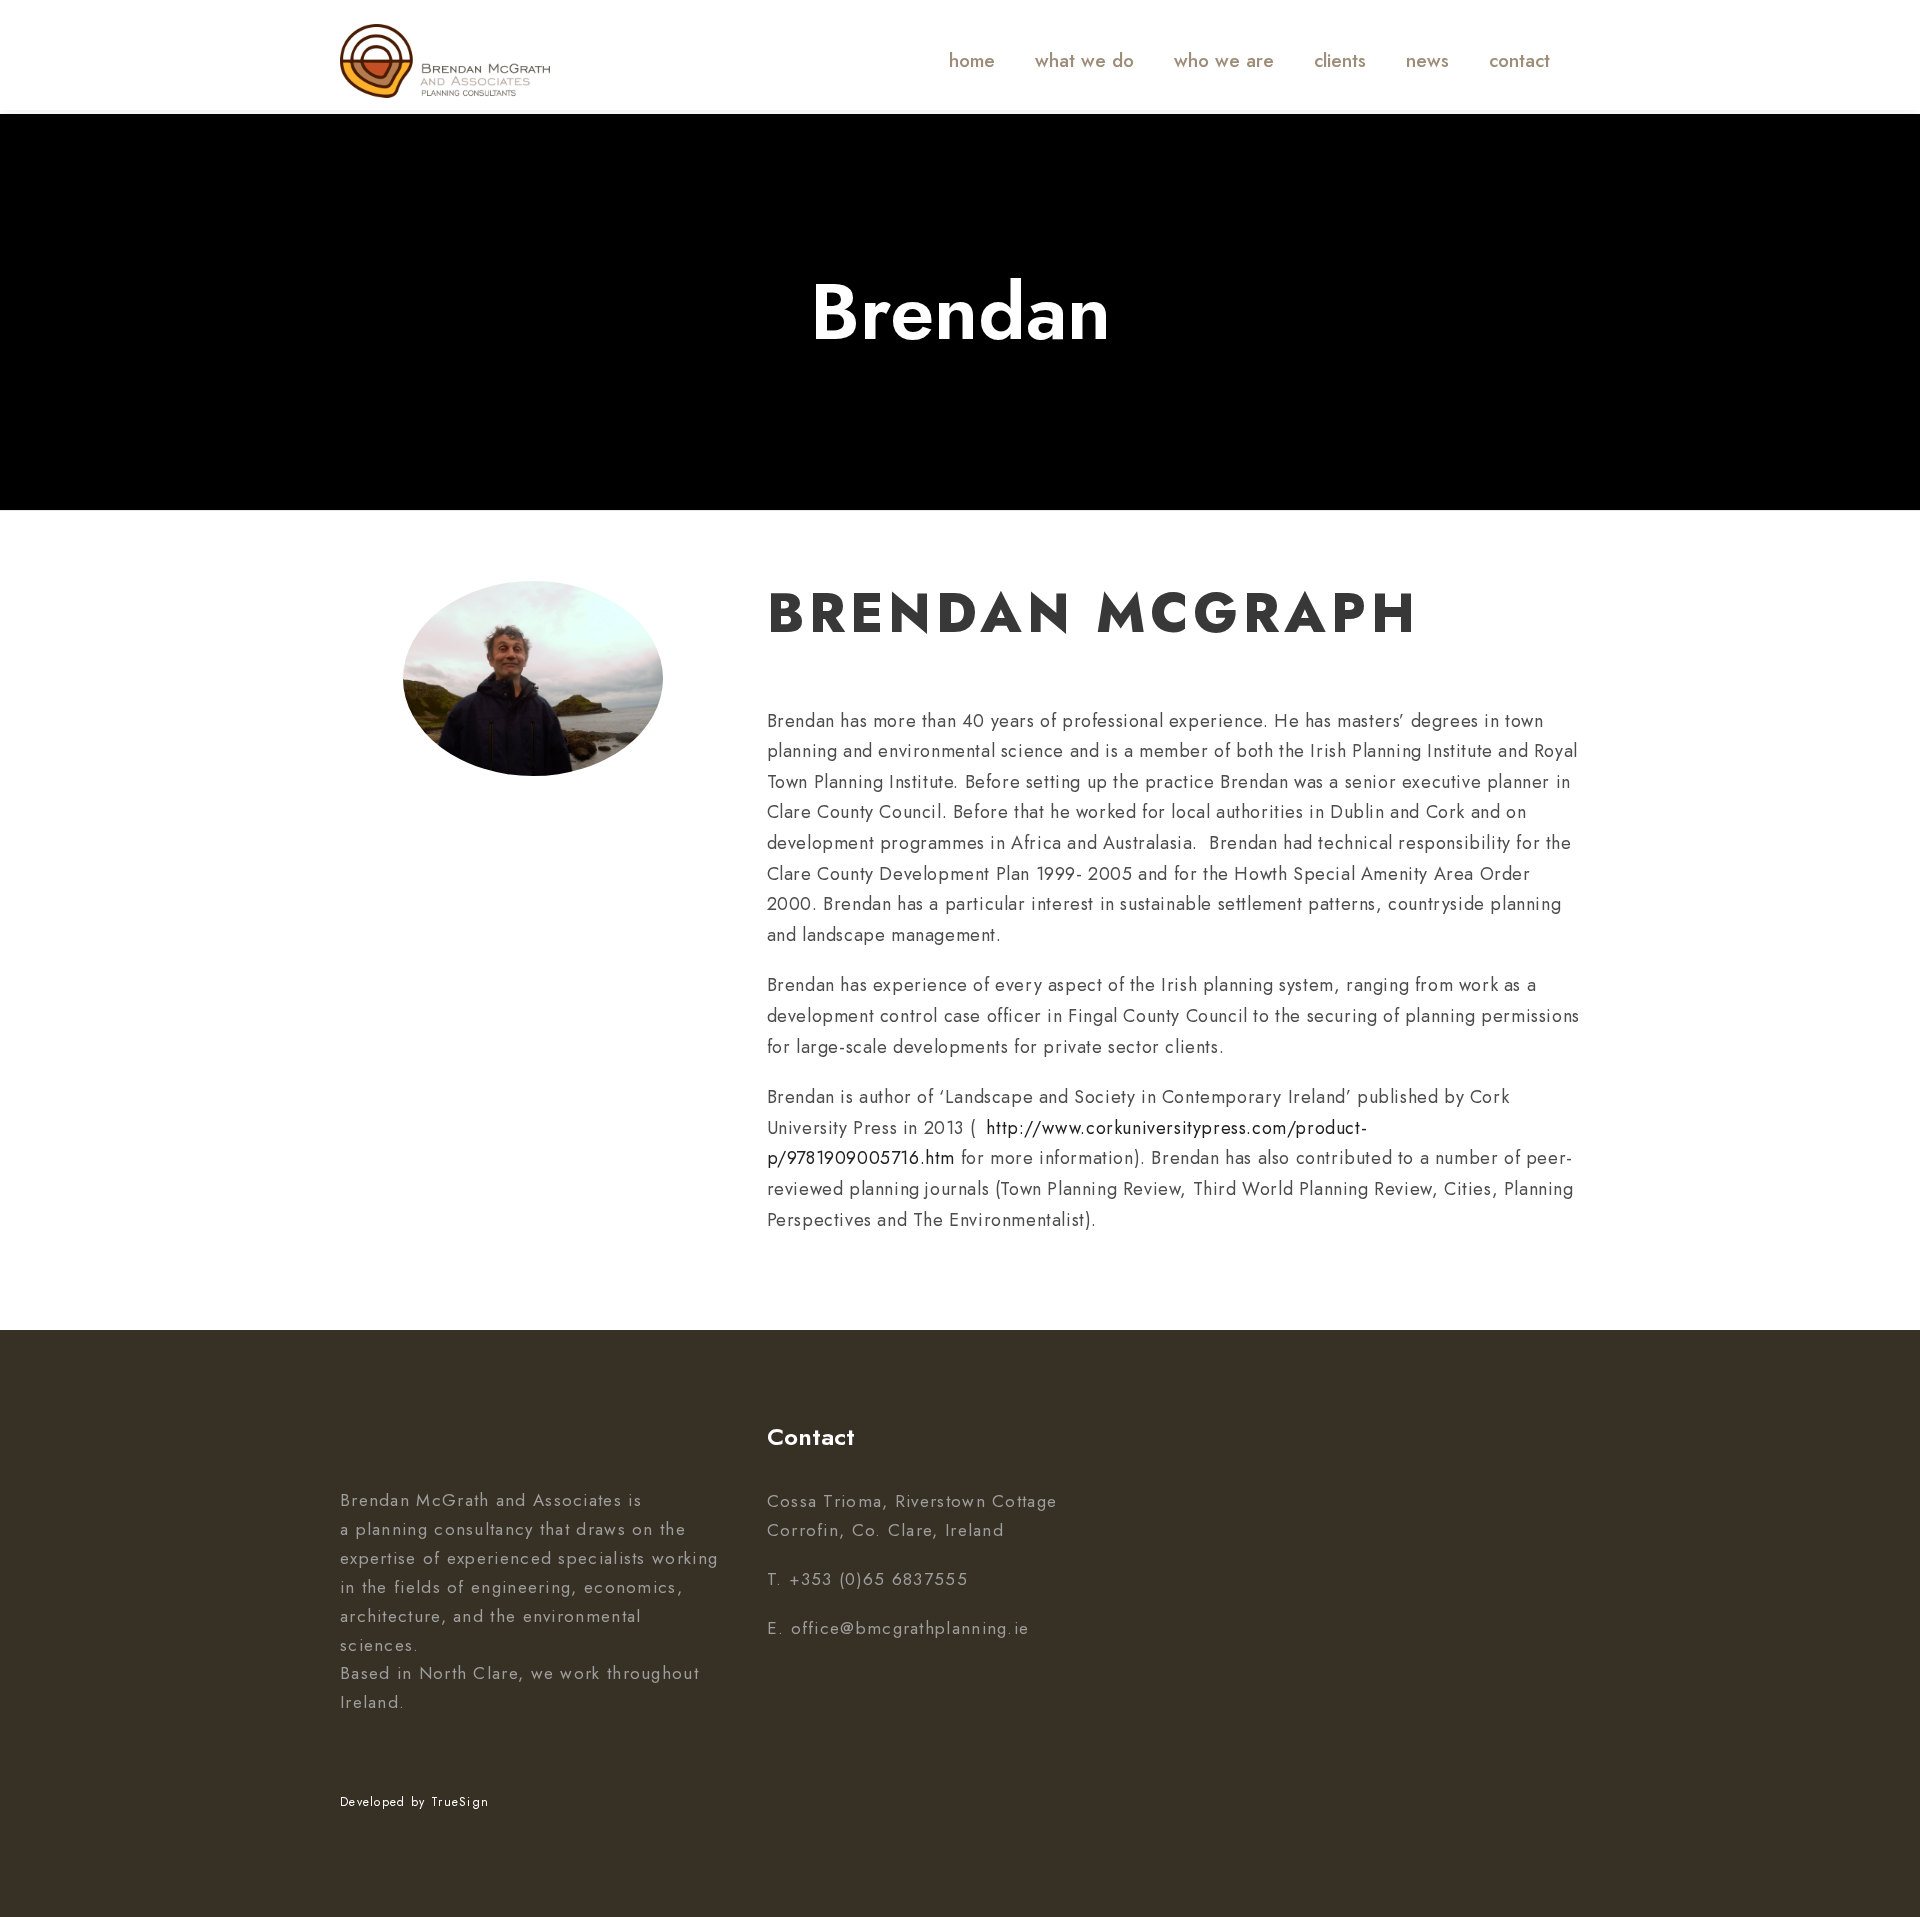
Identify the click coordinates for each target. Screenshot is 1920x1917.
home (972, 60)
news (1427, 60)
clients (1340, 60)
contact (1519, 60)
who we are (1224, 60)
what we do (1084, 60)
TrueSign (460, 1802)
